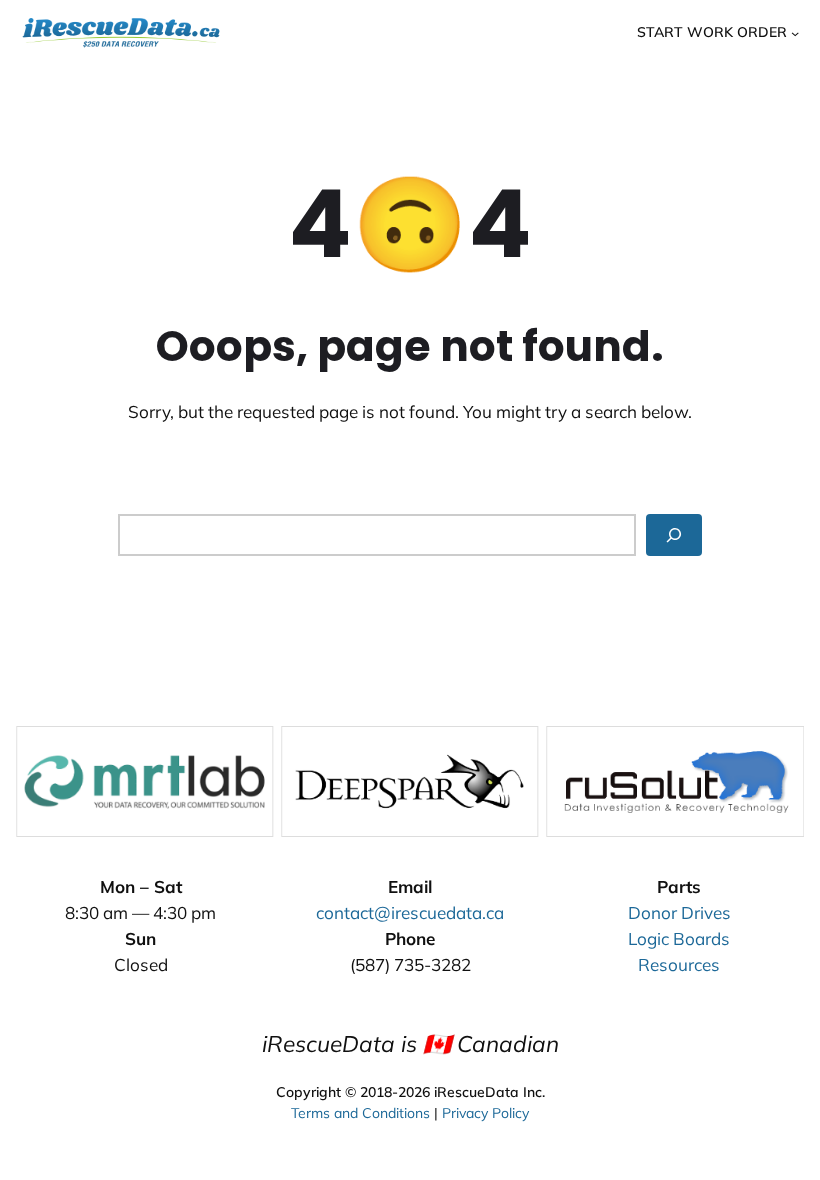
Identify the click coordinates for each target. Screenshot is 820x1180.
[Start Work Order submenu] (795, 32)
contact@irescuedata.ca (410, 912)
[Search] (674, 535)
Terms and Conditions (360, 1113)
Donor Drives (679, 912)
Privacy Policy (485, 1113)
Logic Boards (679, 938)
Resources (679, 964)
